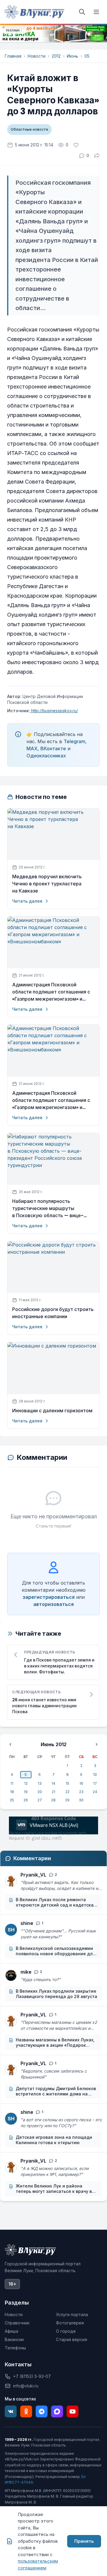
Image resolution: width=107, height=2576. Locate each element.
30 (81, 1800)
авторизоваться (53, 1604)
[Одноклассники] (26, 2411)
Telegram (74, 741)
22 (67, 1792)
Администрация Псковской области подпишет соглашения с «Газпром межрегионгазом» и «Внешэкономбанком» (51, 992)
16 (81, 1783)
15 (67, 1783)
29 (67, 1800)
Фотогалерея (70, 2323)
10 (95, 1775)
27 (40, 1800)
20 (40, 1792)
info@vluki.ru (26, 2386)
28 (53, 1800)
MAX (32, 748)
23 (81, 1792)
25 (12, 1800)
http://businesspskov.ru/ (54, 711)
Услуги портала (72, 2314)
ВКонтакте (53, 748)
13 (40, 1783)
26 (26, 1800)
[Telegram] (42, 2411)
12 (26, 1783)
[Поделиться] (97, 156)
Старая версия (71, 2339)
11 (12, 1783)
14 (53, 1783)
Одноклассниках (46, 756)
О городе (66, 2331)
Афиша (11, 2331)
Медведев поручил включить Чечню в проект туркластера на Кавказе (47, 884)
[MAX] (57, 2411)
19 (26, 1792)
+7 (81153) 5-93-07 (32, 2376)
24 (95, 1792)
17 (95, 1783)
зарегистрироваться (49, 1597)
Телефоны (15, 2348)
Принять (84, 2541)
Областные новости (29, 129)
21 (53, 1792)
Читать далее (27, 901)
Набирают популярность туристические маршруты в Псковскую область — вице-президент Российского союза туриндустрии (48, 1209)
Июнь (73, 56)
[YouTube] (73, 2411)
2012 (56, 56)
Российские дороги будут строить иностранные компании (53, 1313)
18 (12, 1792)
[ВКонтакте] (11, 2411)
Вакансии (14, 2339)
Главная (13, 56)
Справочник (17, 2323)
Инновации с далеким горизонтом (52, 1411)
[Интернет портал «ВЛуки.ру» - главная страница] (34, 12)
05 (87, 56)
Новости (37, 56)
